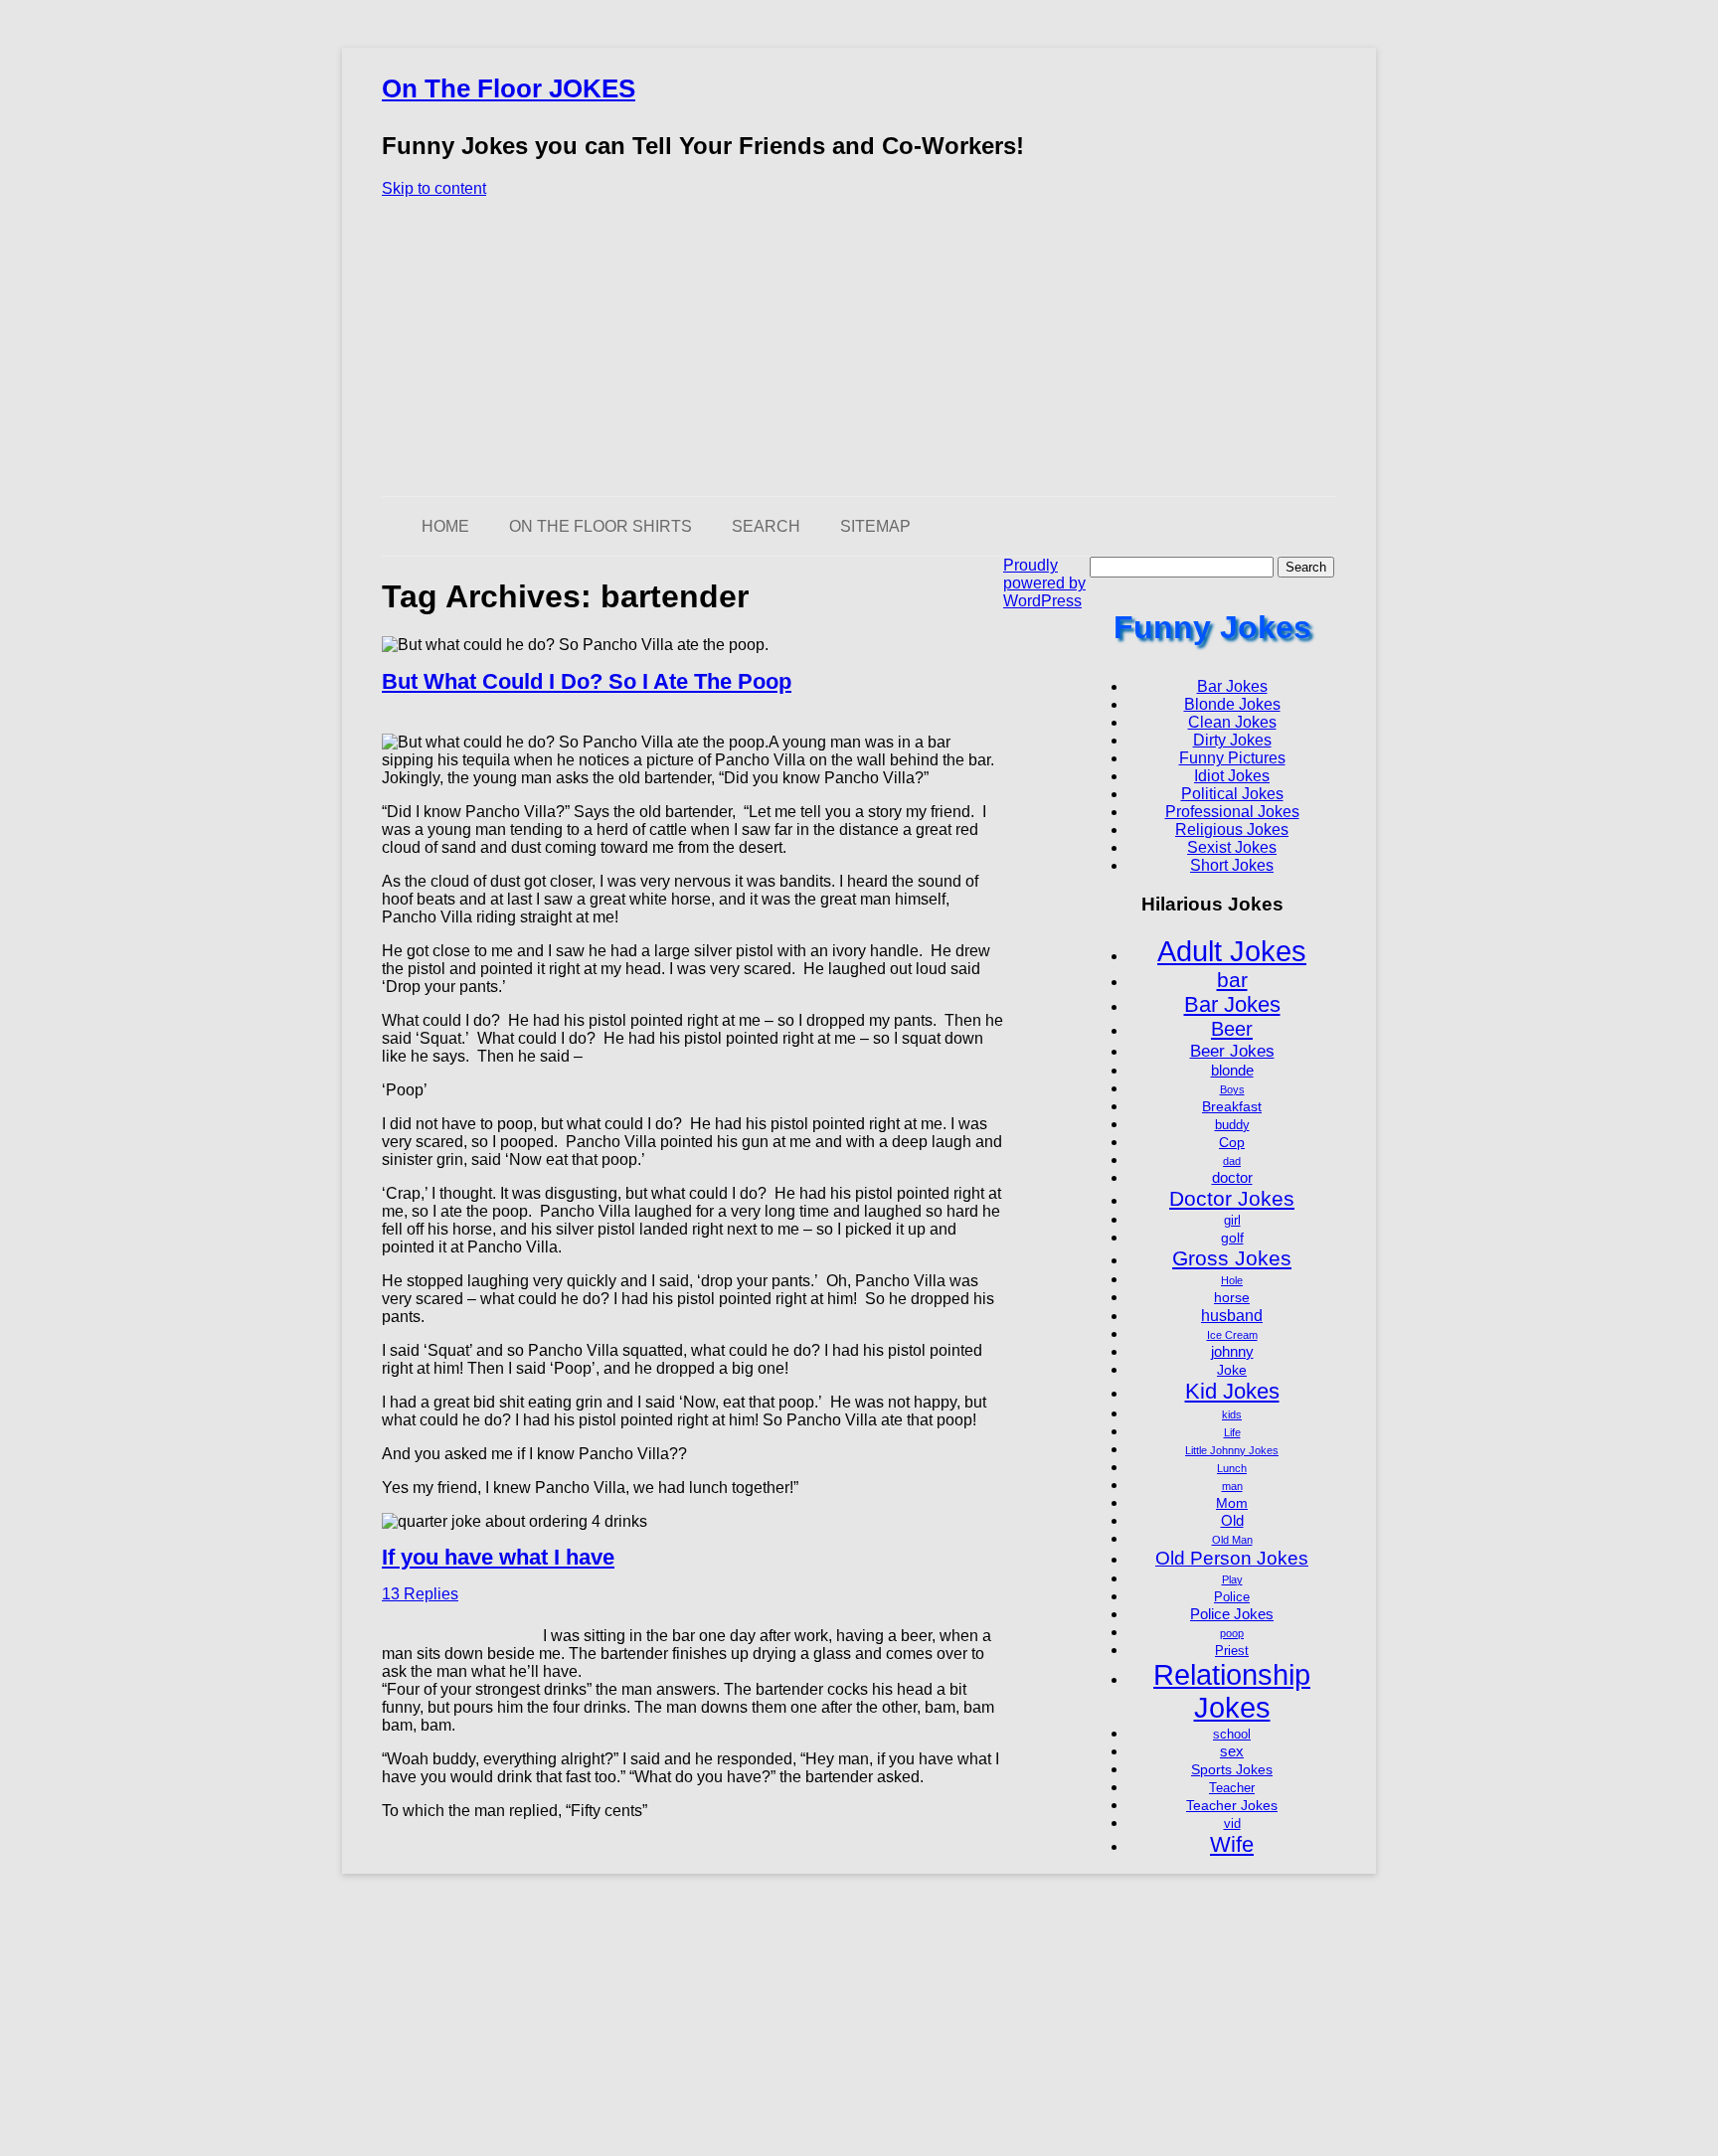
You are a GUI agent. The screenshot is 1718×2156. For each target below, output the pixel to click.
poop (1232, 1633)
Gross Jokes (1232, 1258)
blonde (1232, 1070)
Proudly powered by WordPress (1044, 583)
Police (1232, 1597)
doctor (1232, 1177)
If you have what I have (498, 1557)
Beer (1232, 1029)
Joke (1232, 1370)
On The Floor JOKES (509, 88)
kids (1232, 1414)
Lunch (1232, 1468)
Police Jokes (1232, 1614)
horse (1232, 1297)
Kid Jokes (1232, 1391)
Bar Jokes (1232, 686)
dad (1232, 1161)
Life (1232, 1432)
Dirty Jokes (1232, 740)
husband (1232, 1315)
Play (1232, 1579)
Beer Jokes (1232, 1051)
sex (1232, 1751)
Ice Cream (1232, 1335)
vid (1232, 1824)
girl (1232, 1221)
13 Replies (420, 1594)
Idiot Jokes (1232, 776)
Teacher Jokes (1232, 1805)
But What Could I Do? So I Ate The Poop (587, 681)
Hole (1232, 1280)
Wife (1232, 1844)
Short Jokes (1232, 865)
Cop (1232, 1142)
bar (1232, 980)
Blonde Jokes (1232, 704)
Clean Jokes (1232, 722)
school (1232, 1735)
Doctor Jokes (1232, 1198)
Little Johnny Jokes (1232, 1450)
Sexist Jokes (1232, 847)
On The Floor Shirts (601, 526)
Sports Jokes (1232, 1769)
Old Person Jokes (1232, 1558)
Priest (1232, 1651)
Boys (1232, 1089)
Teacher (1232, 1788)
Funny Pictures (1232, 758)
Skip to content (434, 188)
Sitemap (875, 526)
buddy (1232, 1125)
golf (1232, 1238)
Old (1232, 1520)
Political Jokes (1232, 794)
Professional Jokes (1232, 812)
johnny (1232, 1351)
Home (445, 526)
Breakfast (1232, 1106)
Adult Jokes (1232, 951)
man (1232, 1486)
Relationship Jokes (1232, 1691)
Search (766, 526)
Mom (1232, 1503)
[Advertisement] (859, 347)
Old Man (1232, 1540)
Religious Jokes (1232, 829)
